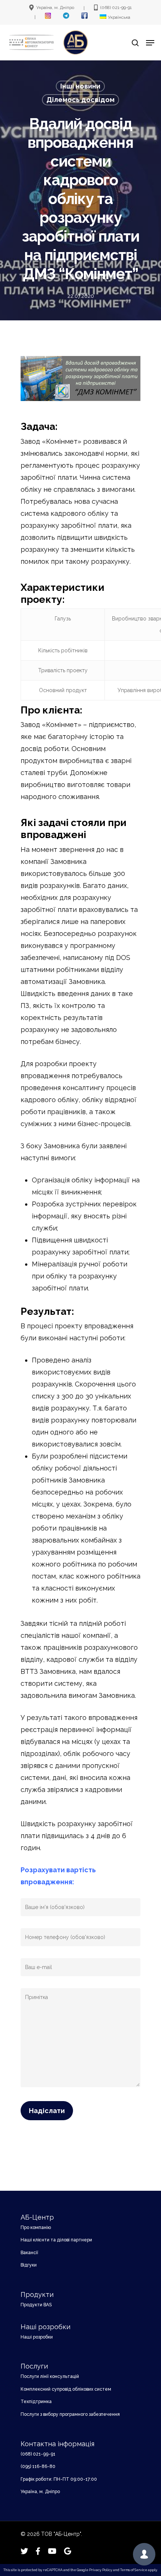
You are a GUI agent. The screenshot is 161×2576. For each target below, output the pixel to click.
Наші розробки (37, 2337)
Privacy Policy (101, 2570)
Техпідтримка (36, 2402)
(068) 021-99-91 (38, 2454)
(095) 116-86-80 (38, 2466)
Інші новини (80, 86)
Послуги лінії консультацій (50, 2376)
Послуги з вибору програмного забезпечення (70, 2414)
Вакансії (29, 2253)
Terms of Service (134, 2570)
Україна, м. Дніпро (40, 2492)
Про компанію (36, 2228)
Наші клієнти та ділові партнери (56, 2240)
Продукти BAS (36, 2305)
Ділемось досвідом (80, 100)
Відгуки (29, 2265)
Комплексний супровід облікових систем (66, 2389)
